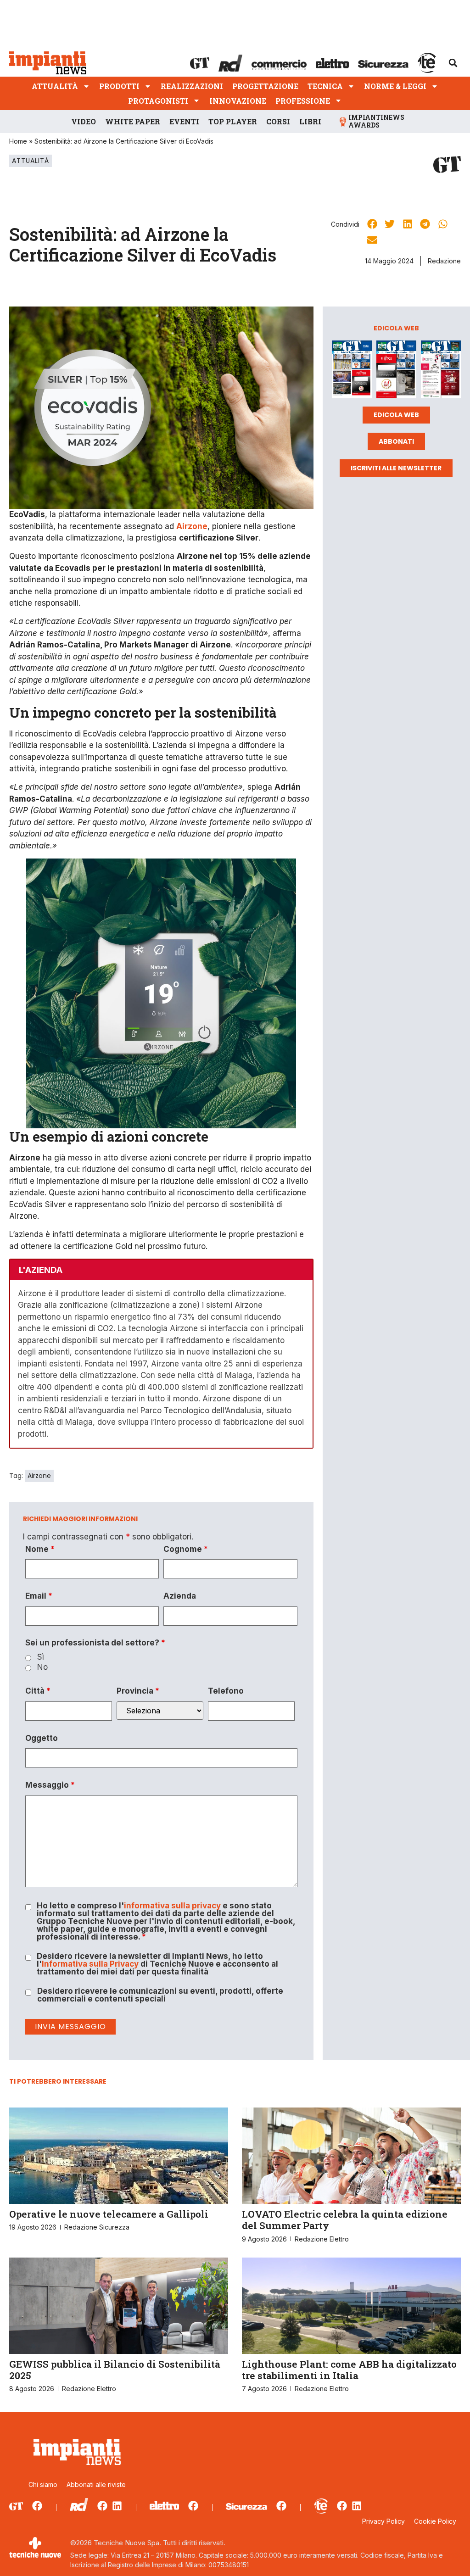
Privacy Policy (383, 2521)
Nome (40, 1549)
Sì (41, 1657)
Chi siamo (43, 2484)
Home (18, 141)
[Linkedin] (117, 2506)
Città (38, 1691)
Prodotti (119, 86)
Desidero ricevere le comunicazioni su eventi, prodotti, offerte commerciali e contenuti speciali (160, 1995)
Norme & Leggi (395, 86)
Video (84, 121)
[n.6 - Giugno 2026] (396, 371)
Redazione (444, 261)
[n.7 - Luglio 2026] (352, 371)
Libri (310, 121)
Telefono (226, 1691)
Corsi (278, 121)
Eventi (184, 121)
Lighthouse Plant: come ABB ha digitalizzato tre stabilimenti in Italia (349, 2370)
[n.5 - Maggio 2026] (441, 371)
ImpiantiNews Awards (376, 121)
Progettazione (265, 86)
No (42, 1667)
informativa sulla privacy (172, 1906)
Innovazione (238, 101)
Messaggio (50, 1785)
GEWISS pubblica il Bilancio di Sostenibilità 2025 (115, 2370)
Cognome (186, 1549)
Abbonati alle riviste (96, 2484)
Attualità (55, 86)
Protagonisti (158, 101)
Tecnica (325, 86)
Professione (303, 101)
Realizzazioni (192, 86)
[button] (453, 63)
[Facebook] (37, 2506)
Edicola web (396, 415)
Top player (233, 121)
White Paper (133, 121)
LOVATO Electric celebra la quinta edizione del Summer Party (345, 2220)
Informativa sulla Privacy (90, 1964)
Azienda (180, 1596)
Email (39, 1596)
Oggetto (42, 1738)
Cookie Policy (435, 2521)
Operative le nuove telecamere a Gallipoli (109, 2214)
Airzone (39, 1476)
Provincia (138, 1691)
